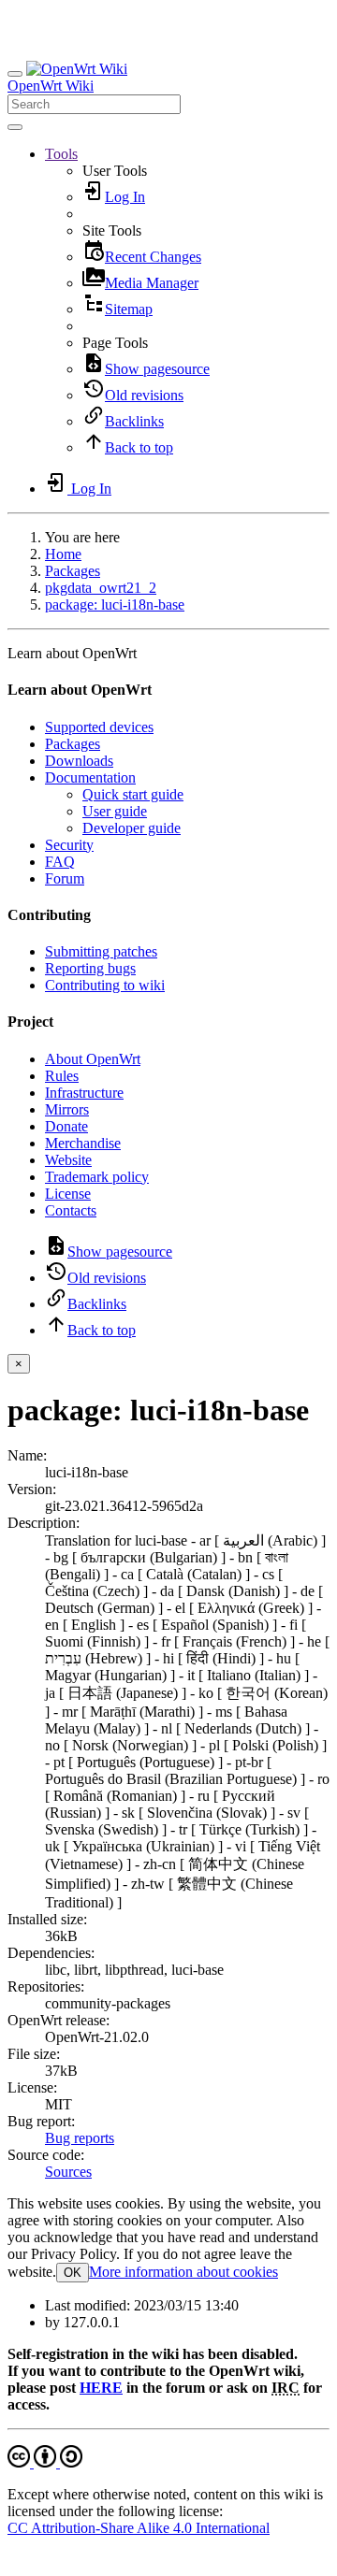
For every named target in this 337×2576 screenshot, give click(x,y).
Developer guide (132, 828)
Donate (66, 1126)
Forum (65, 878)
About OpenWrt (93, 1059)
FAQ (60, 862)
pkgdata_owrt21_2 (101, 588)
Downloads (79, 761)
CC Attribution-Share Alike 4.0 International (139, 2528)
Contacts (71, 1210)
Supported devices (99, 727)
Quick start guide (133, 794)
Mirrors (67, 1109)
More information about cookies (183, 2272)
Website (68, 1160)
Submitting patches (101, 951)
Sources (68, 2172)
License (68, 1194)
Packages (73, 571)
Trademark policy (97, 1177)
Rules (62, 1076)
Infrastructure (84, 1093)
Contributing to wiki (105, 985)
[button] (61, 154)
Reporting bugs (90, 968)
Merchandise (83, 1143)
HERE (101, 2388)
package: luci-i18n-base (115, 604)
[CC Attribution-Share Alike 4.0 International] (45, 2462)
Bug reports (80, 2138)
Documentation (90, 777)
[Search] (15, 127)
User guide (115, 811)
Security (69, 845)
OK (73, 2273)
